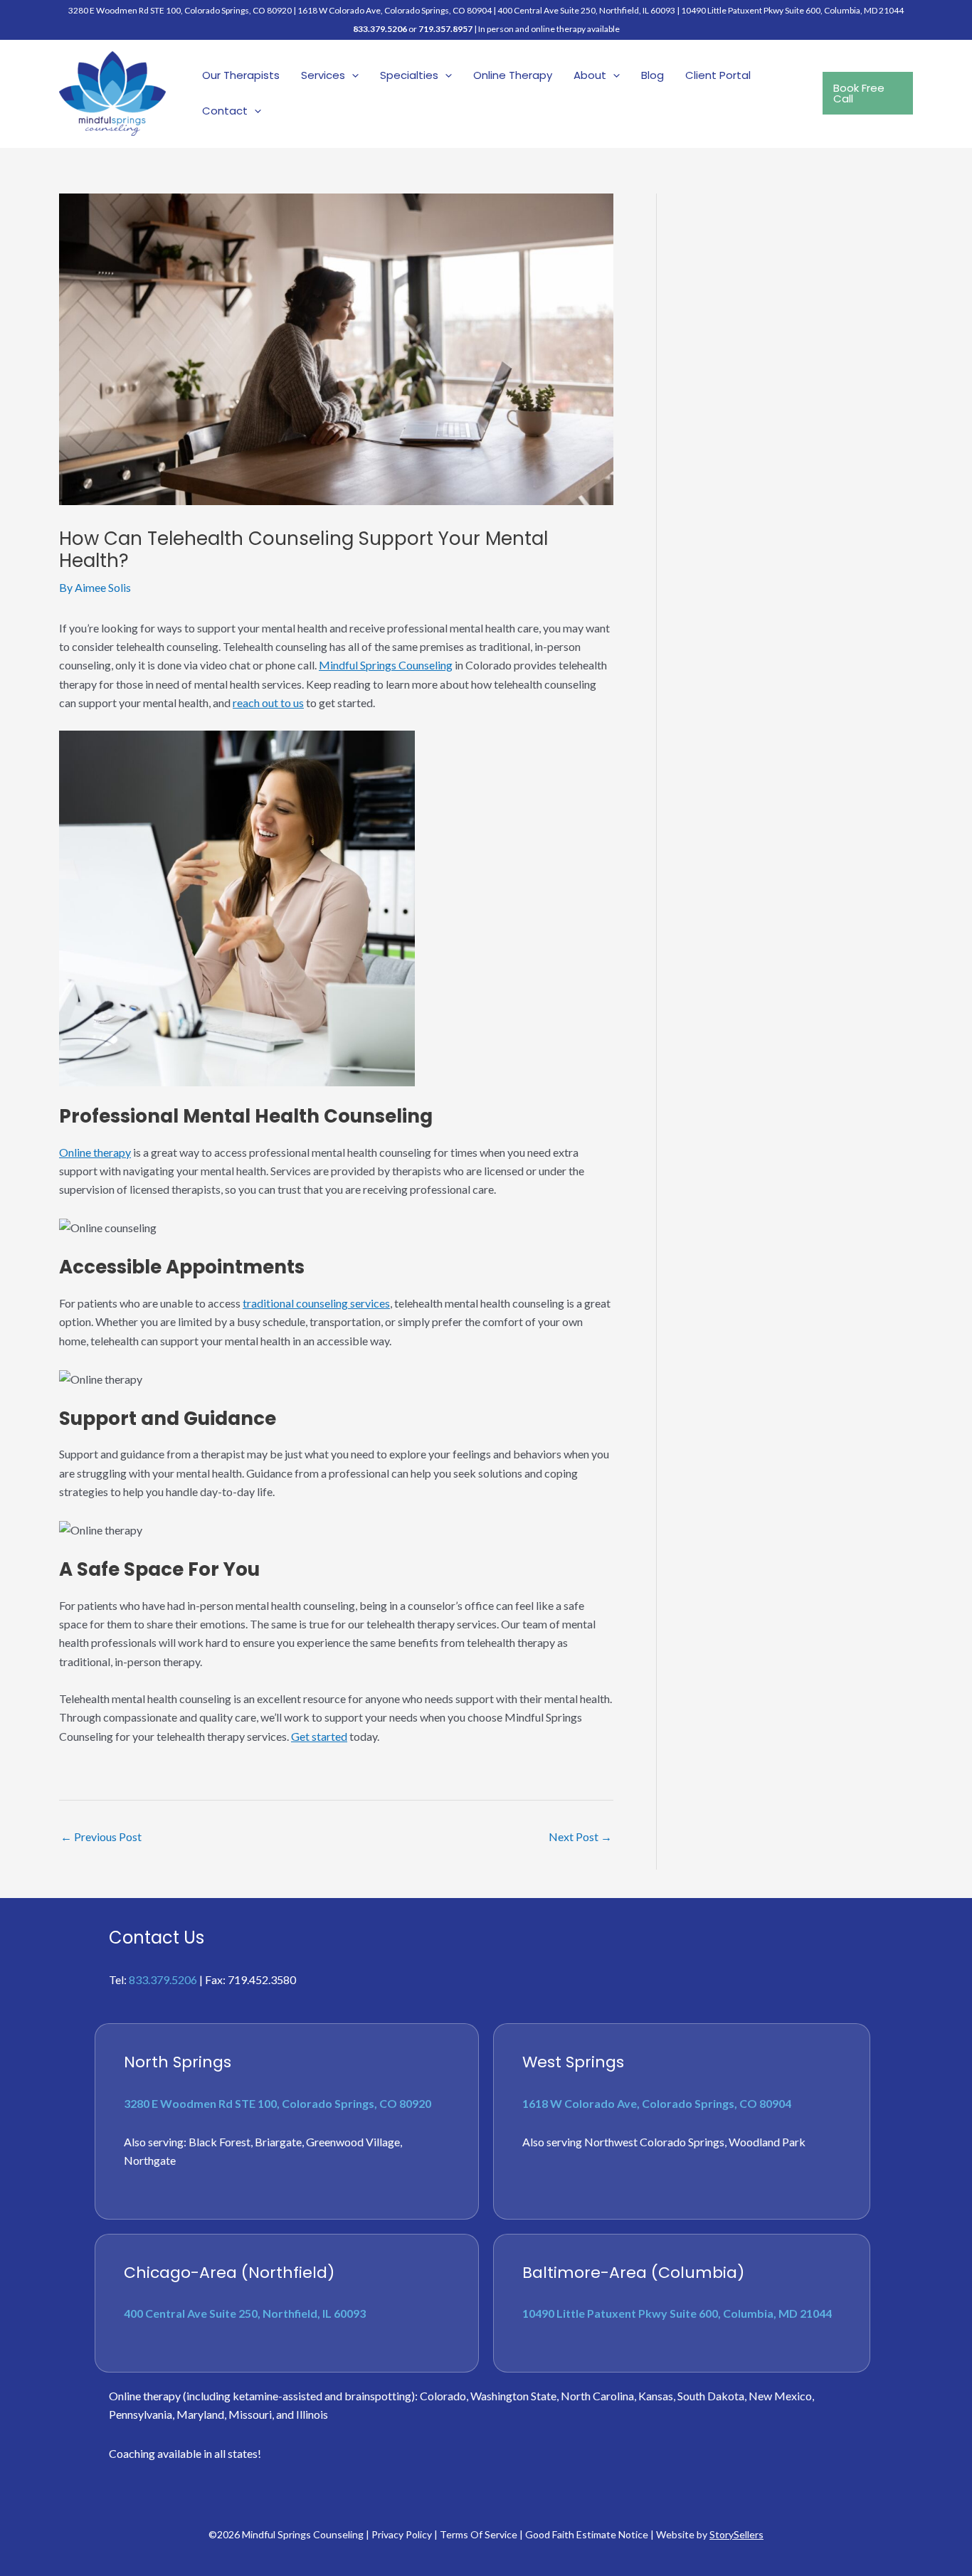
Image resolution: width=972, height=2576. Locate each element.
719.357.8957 (445, 29)
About (590, 75)
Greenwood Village (353, 2142)
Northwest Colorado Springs (654, 2142)
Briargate (278, 2142)
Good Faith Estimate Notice (587, 2534)
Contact (225, 111)
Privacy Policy (402, 2534)
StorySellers (736, 2534)
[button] (352, 75)
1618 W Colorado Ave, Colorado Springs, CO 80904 (395, 10)
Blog (653, 75)
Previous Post (101, 1836)
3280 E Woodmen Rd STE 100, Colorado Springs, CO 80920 (278, 2103)
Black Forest (220, 2142)
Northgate (150, 2160)
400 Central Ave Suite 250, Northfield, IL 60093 (586, 10)
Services (323, 75)
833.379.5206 (380, 29)
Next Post (580, 1836)
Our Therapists (241, 75)
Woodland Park (767, 2142)
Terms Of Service (479, 2534)
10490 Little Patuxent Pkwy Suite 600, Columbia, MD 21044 (792, 10)
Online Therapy (513, 75)
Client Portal (718, 75)
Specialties (409, 75)
